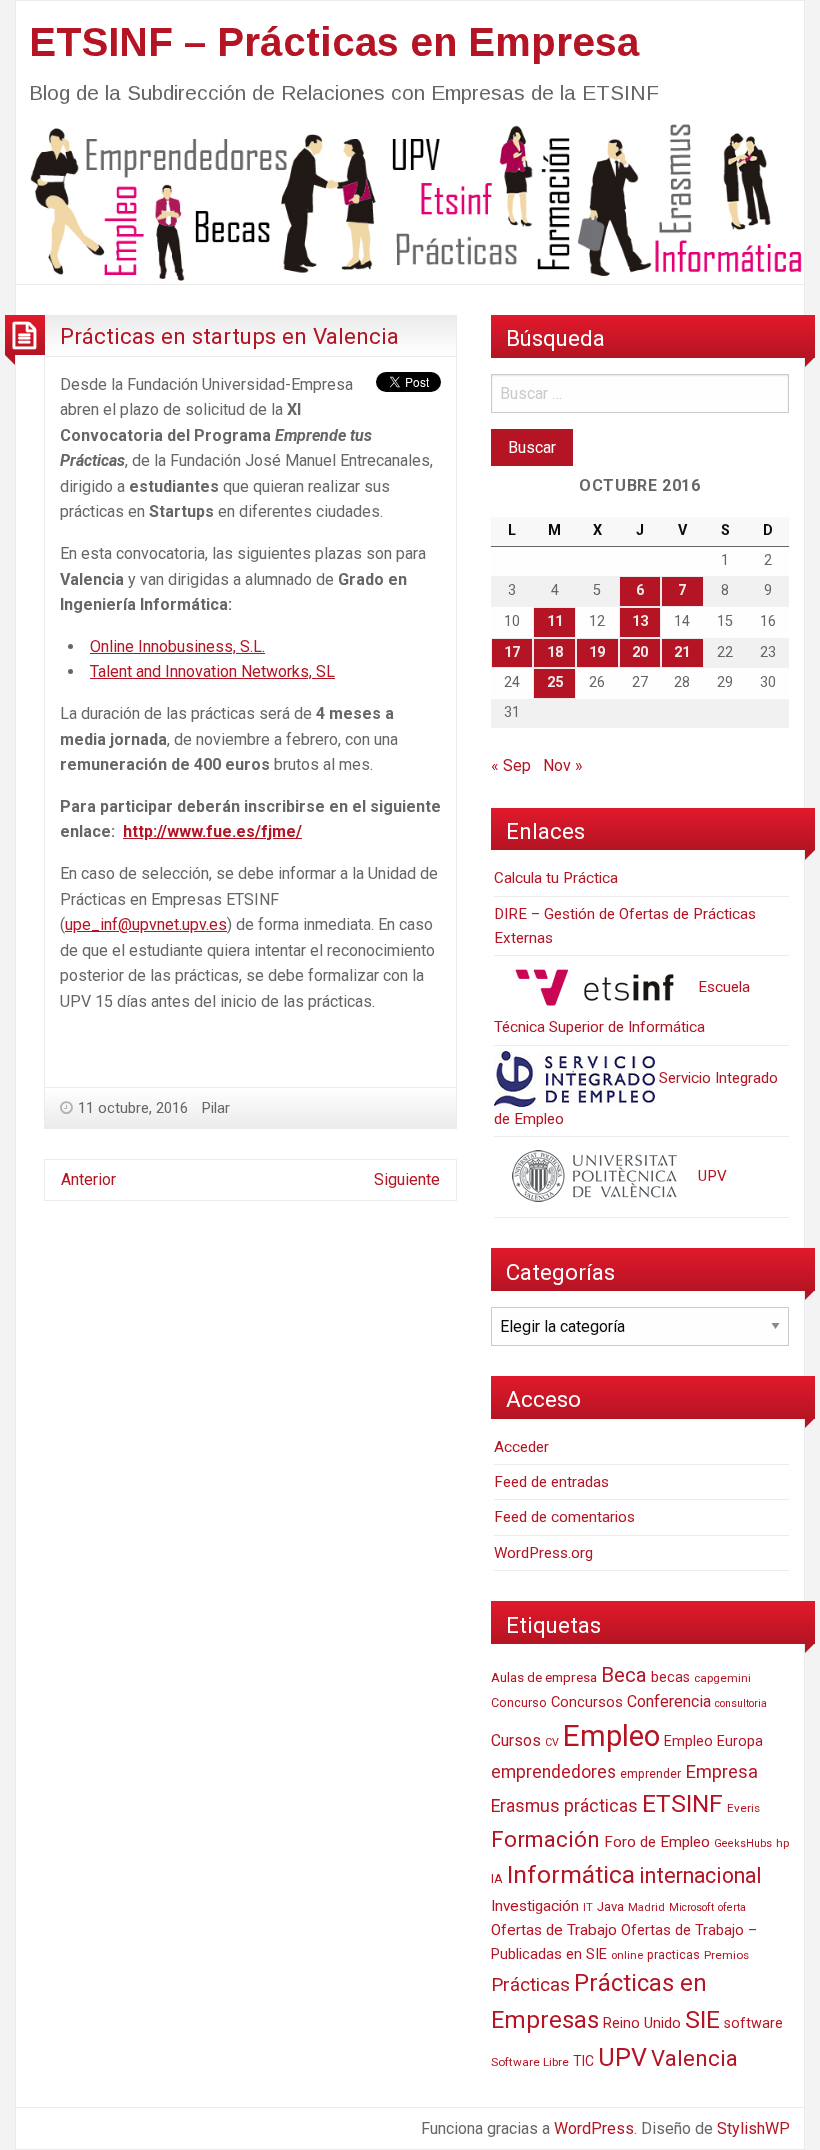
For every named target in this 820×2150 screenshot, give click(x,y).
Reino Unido (642, 2023)
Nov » (563, 765)
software (753, 2023)
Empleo (611, 1736)
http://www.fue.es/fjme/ (212, 831)
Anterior (88, 1179)
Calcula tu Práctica (556, 878)
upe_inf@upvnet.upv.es (146, 924)
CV (552, 1742)
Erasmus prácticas (564, 1806)
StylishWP (753, 2128)
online (627, 1955)
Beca (624, 1675)
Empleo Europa (713, 1741)
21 (682, 652)
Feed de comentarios (564, 1517)
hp (782, 1843)
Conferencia (669, 1701)
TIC (583, 2061)
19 (597, 652)
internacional (700, 1875)
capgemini (722, 1678)
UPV (710, 1176)
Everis (743, 1808)
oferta (732, 1907)
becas (670, 1677)
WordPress (594, 2128)
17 (512, 652)
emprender (650, 1774)
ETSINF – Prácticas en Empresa (334, 42)
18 (555, 652)
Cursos (516, 1740)
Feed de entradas (551, 1482)
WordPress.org (543, 1553)
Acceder (521, 1447)
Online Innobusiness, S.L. (177, 646)
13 (640, 621)
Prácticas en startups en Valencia (229, 336)
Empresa (721, 1772)
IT (588, 1907)
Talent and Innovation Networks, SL (212, 671)
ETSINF (682, 1803)
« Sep (511, 765)
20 (640, 652)
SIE (702, 2019)
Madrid (646, 1907)
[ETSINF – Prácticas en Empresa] (410, 200)
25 (555, 682)
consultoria (741, 1703)
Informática (571, 1874)
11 (555, 621)
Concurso (519, 1702)
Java (610, 1906)
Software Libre (530, 2062)
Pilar (216, 1108)
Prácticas (530, 1984)
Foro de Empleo (657, 1842)
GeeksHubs (743, 1843)
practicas (673, 1955)
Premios (726, 1955)
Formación (545, 1839)
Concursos (587, 1702)
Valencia (694, 2058)
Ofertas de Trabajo (554, 1930)
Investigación (535, 1906)
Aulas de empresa (544, 1677)
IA (497, 1878)
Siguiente (407, 1179)
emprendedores (553, 1772)
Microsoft (691, 1907)
